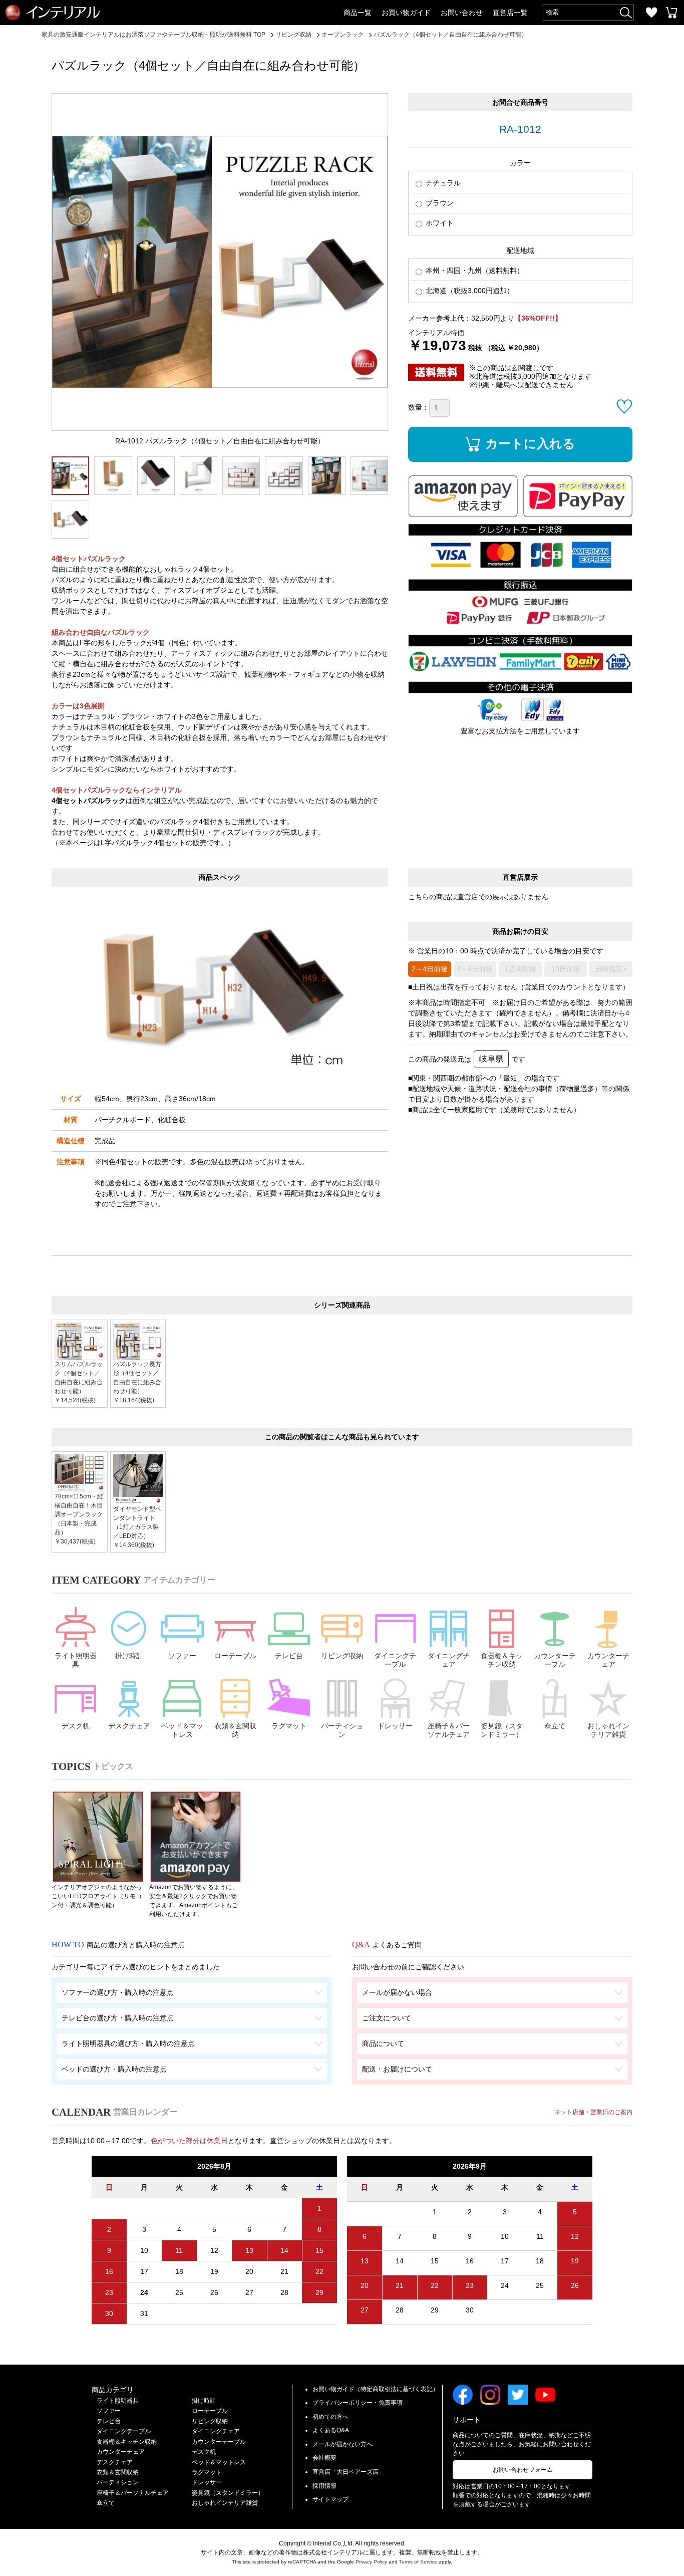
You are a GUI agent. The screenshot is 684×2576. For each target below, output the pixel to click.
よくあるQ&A (331, 2430)
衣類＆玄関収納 (235, 1730)
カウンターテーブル (555, 1660)
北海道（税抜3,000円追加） (469, 291)
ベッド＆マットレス (182, 1730)
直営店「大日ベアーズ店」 (349, 2472)
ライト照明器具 (76, 1660)
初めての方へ (330, 2417)
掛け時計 (129, 1656)
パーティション (342, 1730)
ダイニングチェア (449, 1660)
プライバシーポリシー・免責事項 (358, 2403)
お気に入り (651, 13)
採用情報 (324, 2486)
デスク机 (76, 1726)
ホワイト (439, 223)
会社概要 (324, 2458)
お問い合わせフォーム (523, 2470)
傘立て (555, 1726)
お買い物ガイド (406, 13)
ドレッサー (395, 1726)
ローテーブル (235, 1656)
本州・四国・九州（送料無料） (474, 271)
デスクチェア (129, 1726)
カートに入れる (530, 443)
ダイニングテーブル (395, 1660)
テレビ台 (289, 1656)
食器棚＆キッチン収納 (502, 1660)
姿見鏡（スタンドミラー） (502, 1730)
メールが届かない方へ (343, 2444)
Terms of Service (418, 2562)
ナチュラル (442, 183)
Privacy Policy (371, 2562)
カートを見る (671, 13)
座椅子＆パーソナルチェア (449, 1730)
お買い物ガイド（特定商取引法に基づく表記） (376, 2389)
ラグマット (289, 1726)
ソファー (182, 1656)
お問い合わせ (462, 13)
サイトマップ (330, 2499)
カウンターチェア (608, 1660)
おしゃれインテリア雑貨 (608, 1730)
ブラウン (439, 203)
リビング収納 (342, 1656)
